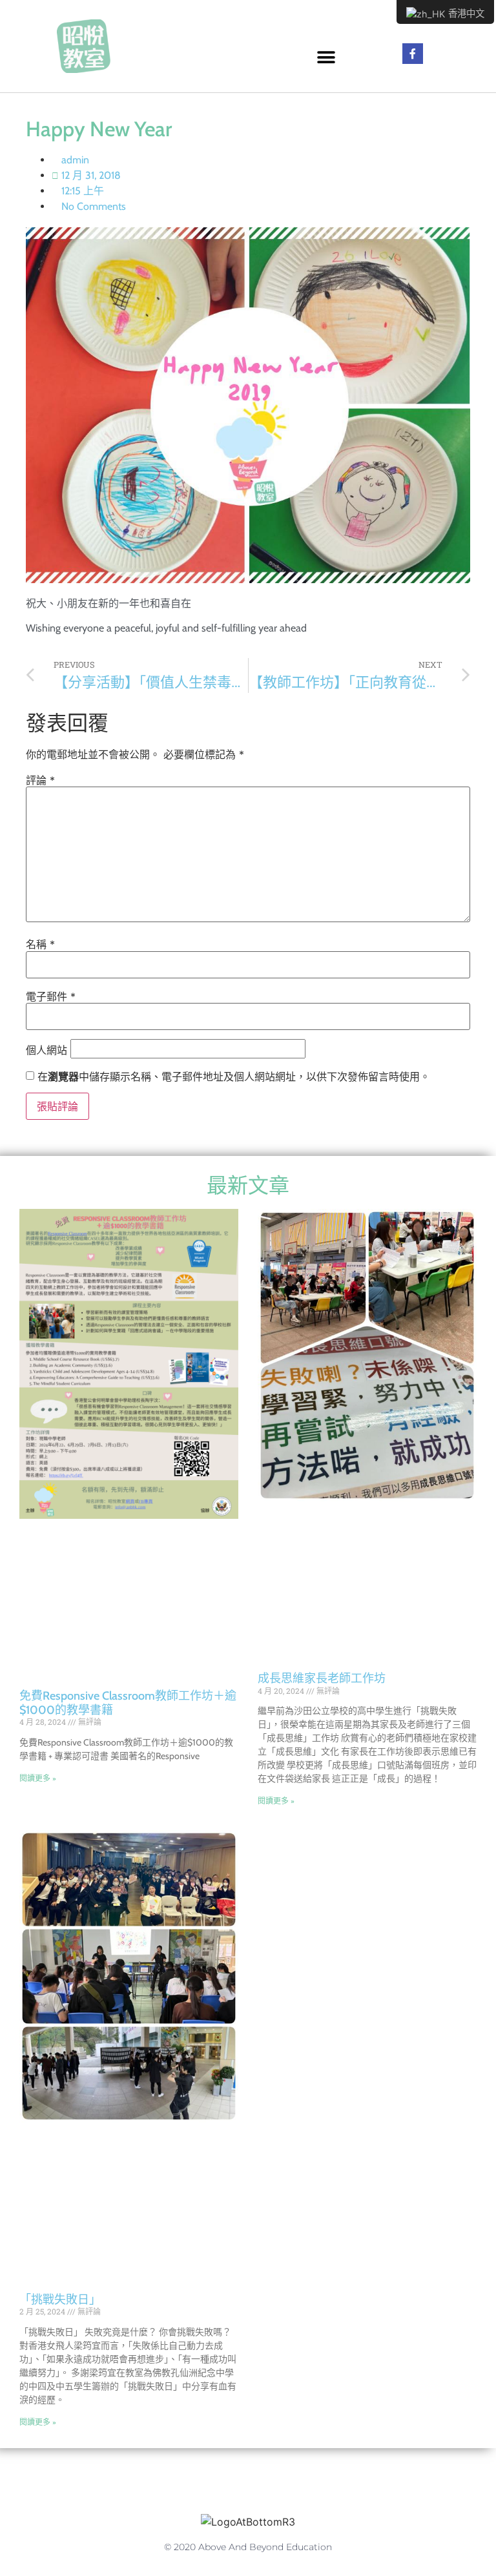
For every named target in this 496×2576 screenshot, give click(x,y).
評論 (40, 780)
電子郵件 (51, 996)
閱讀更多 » (38, 1778)
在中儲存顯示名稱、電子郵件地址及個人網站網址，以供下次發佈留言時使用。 (234, 1077)
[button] (326, 57)
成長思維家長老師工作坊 (322, 1678)
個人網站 (46, 1050)
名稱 (40, 944)
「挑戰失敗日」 (60, 2300)
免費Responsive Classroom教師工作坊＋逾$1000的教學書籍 (128, 1703)
